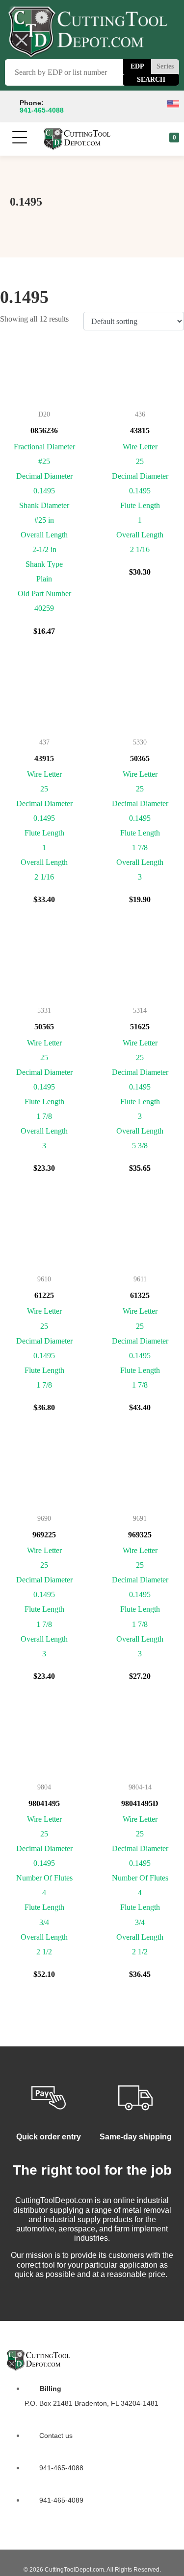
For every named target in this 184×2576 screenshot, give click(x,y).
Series (165, 66)
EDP (137, 66)
